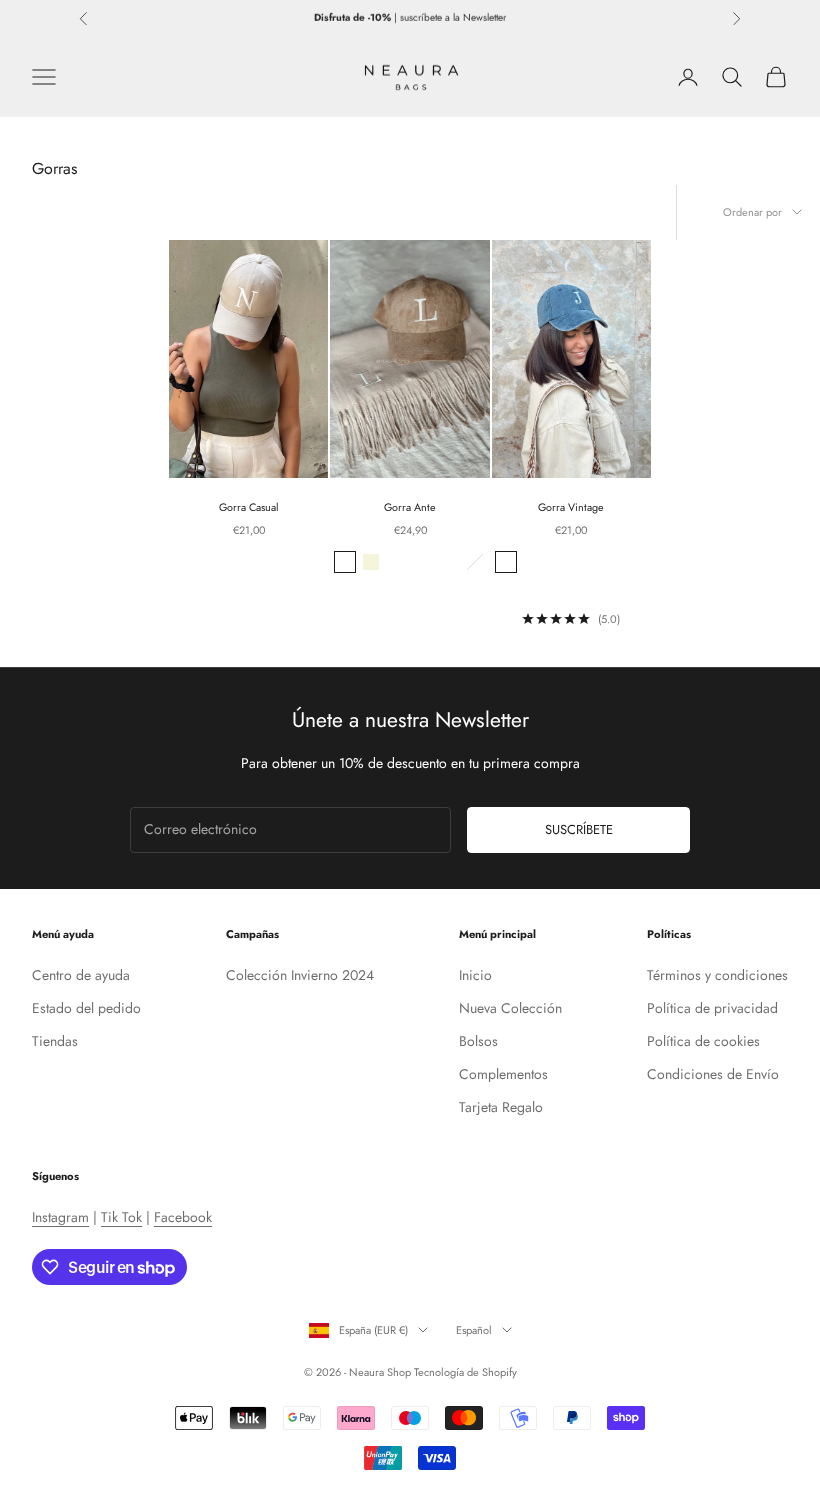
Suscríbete (579, 829)
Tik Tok (121, 1217)
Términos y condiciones (717, 975)
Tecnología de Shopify (465, 1372)
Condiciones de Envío (713, 1074)
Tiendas (55, 1041)
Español (474, 1330)
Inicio (475, 975)
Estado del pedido (86, 1008)
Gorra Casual (248, 507)
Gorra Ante (410, 507)
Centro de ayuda (81, 975)
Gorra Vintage (571, 507)
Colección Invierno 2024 (300, 975)
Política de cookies (703, 1041)
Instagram (60, 1217)
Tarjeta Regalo (501, 1107)
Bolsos (478, 1041)
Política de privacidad (712, 1008)
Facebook (183, 1217)
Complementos (503, 1074)
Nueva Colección (510, 1008)
